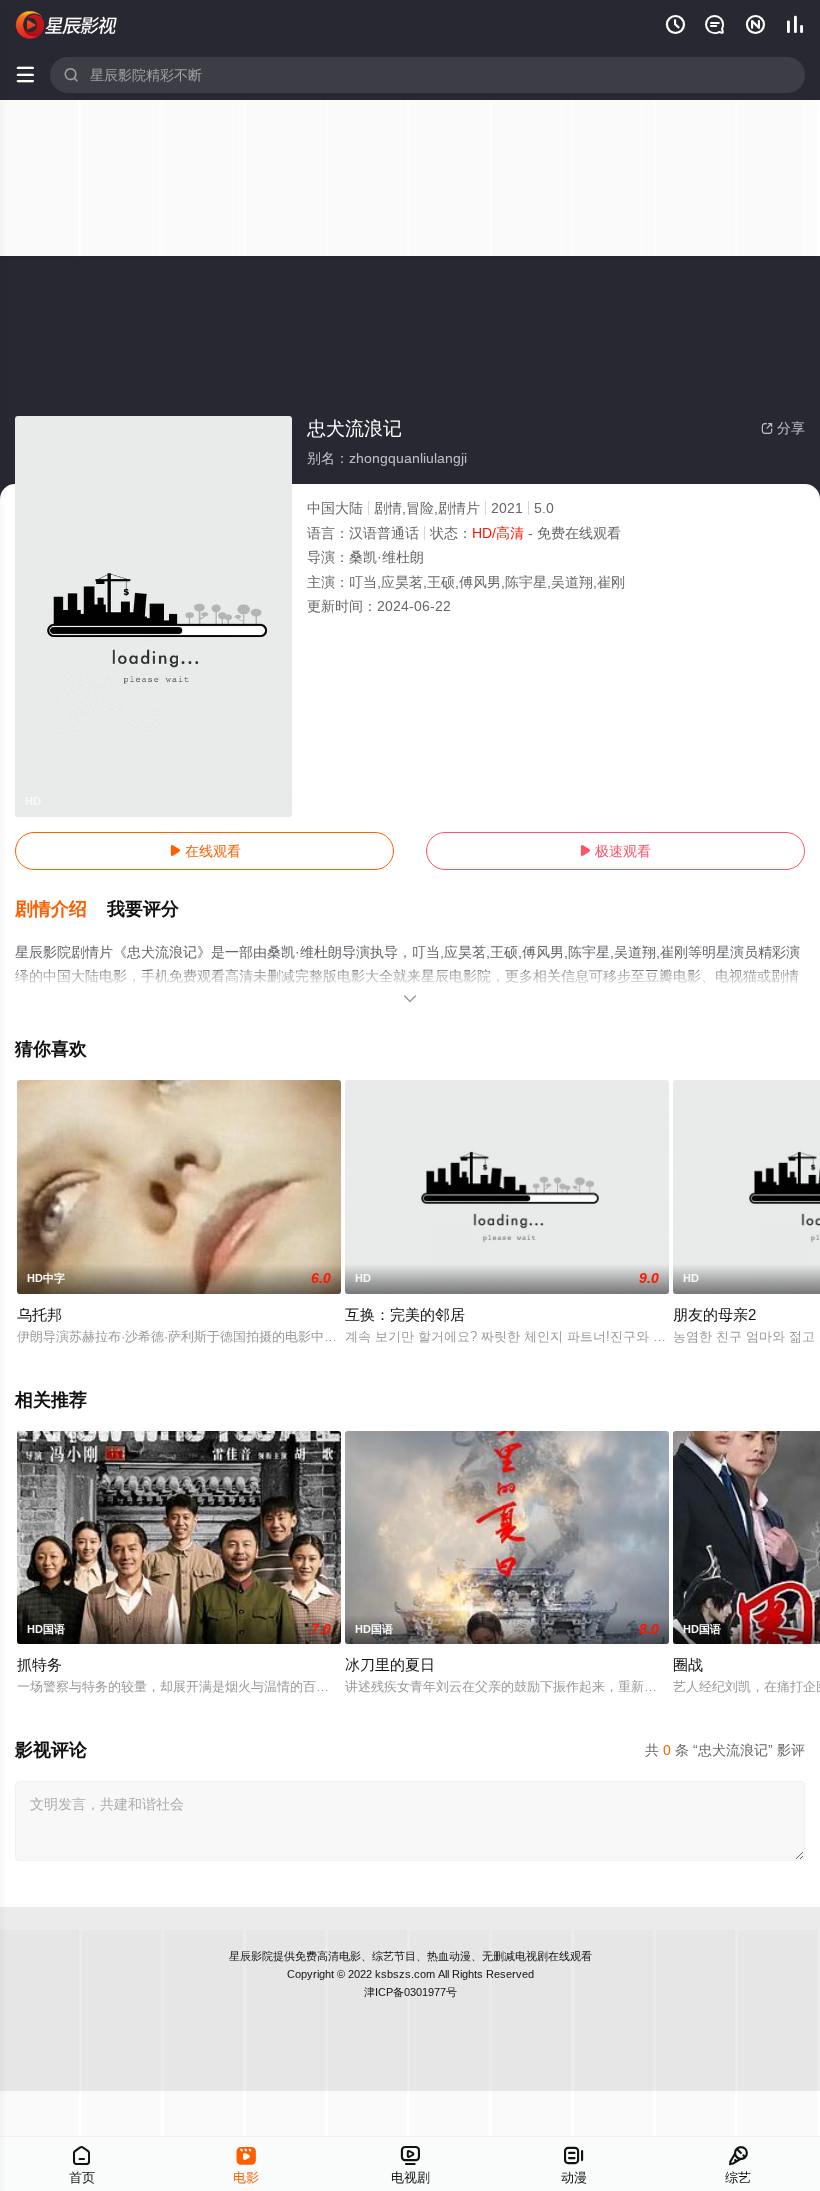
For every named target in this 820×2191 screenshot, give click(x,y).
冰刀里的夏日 (390, 1664)
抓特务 (39, 1664)
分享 (783, 428)
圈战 (688, 1664)
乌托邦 (39, 1314)
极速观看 (615, 851)
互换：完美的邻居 (405, 1314)
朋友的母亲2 (714, 1314)
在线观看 (205, 851)
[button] (61, 910)
